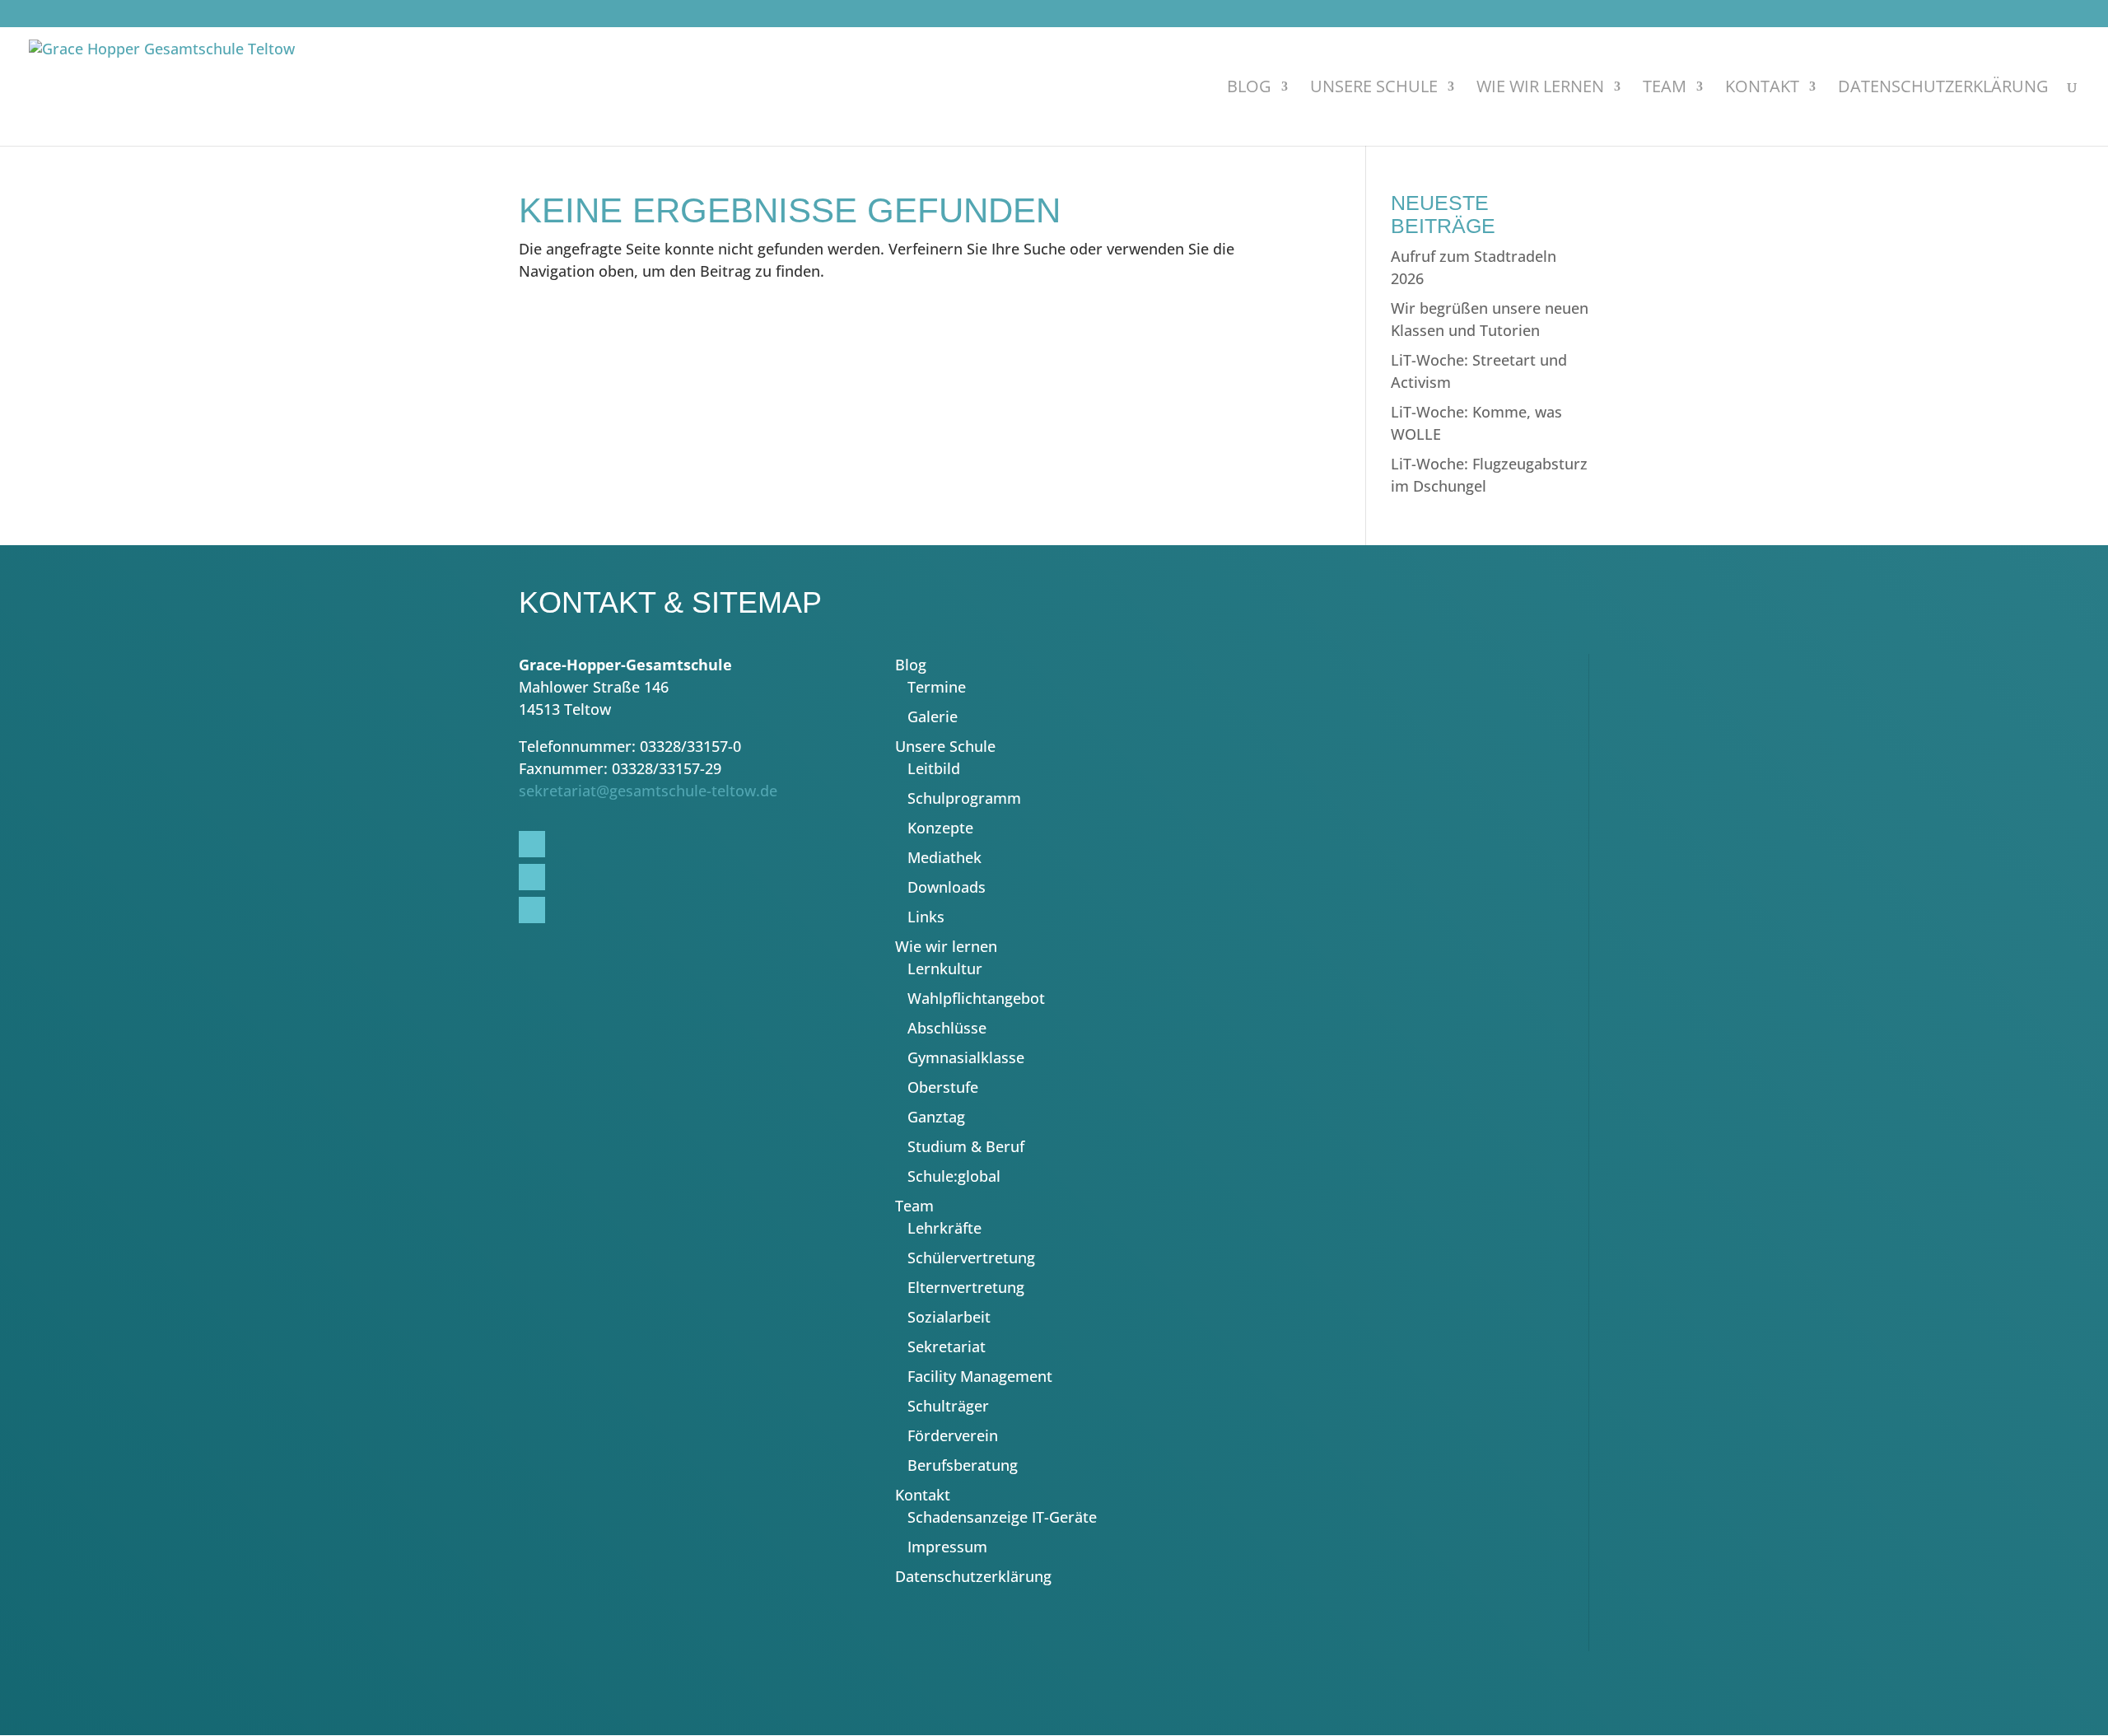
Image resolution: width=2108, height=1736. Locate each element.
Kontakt (1762, 89)
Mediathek (944, 857)
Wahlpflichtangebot (976, 998)
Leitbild (934, 768)
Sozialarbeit (949, 1317)
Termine (937, 687)
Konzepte (940, 828)
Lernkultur (945, 968)
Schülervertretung (971, 1258)
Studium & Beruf (966, 1146)
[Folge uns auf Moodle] (1530, 16)
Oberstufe (943, 1087)
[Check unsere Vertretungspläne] (1511, 16)
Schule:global (954, 1176)
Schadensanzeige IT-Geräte (1002, 1517)
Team (1665, 89)
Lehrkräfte (944, 1228)
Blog (1249, 89)
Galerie (933, 716)
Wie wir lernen (1540, 89)
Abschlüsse (947, 1028)
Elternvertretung (966, 1287)
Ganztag (936, 1117)
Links (926, 917)
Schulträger (948, 1406)
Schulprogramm (964, 798)
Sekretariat (947, 1346)
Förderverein (953, 1435)
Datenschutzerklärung (1943, 89)
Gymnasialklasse (966, 1057)
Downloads (947, 887)
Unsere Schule (1374, 89)
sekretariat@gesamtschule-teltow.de (648, 791)
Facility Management (980, 1376)
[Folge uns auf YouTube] (1492, 16)
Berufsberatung (963, 1465)
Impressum (947, 1547)
